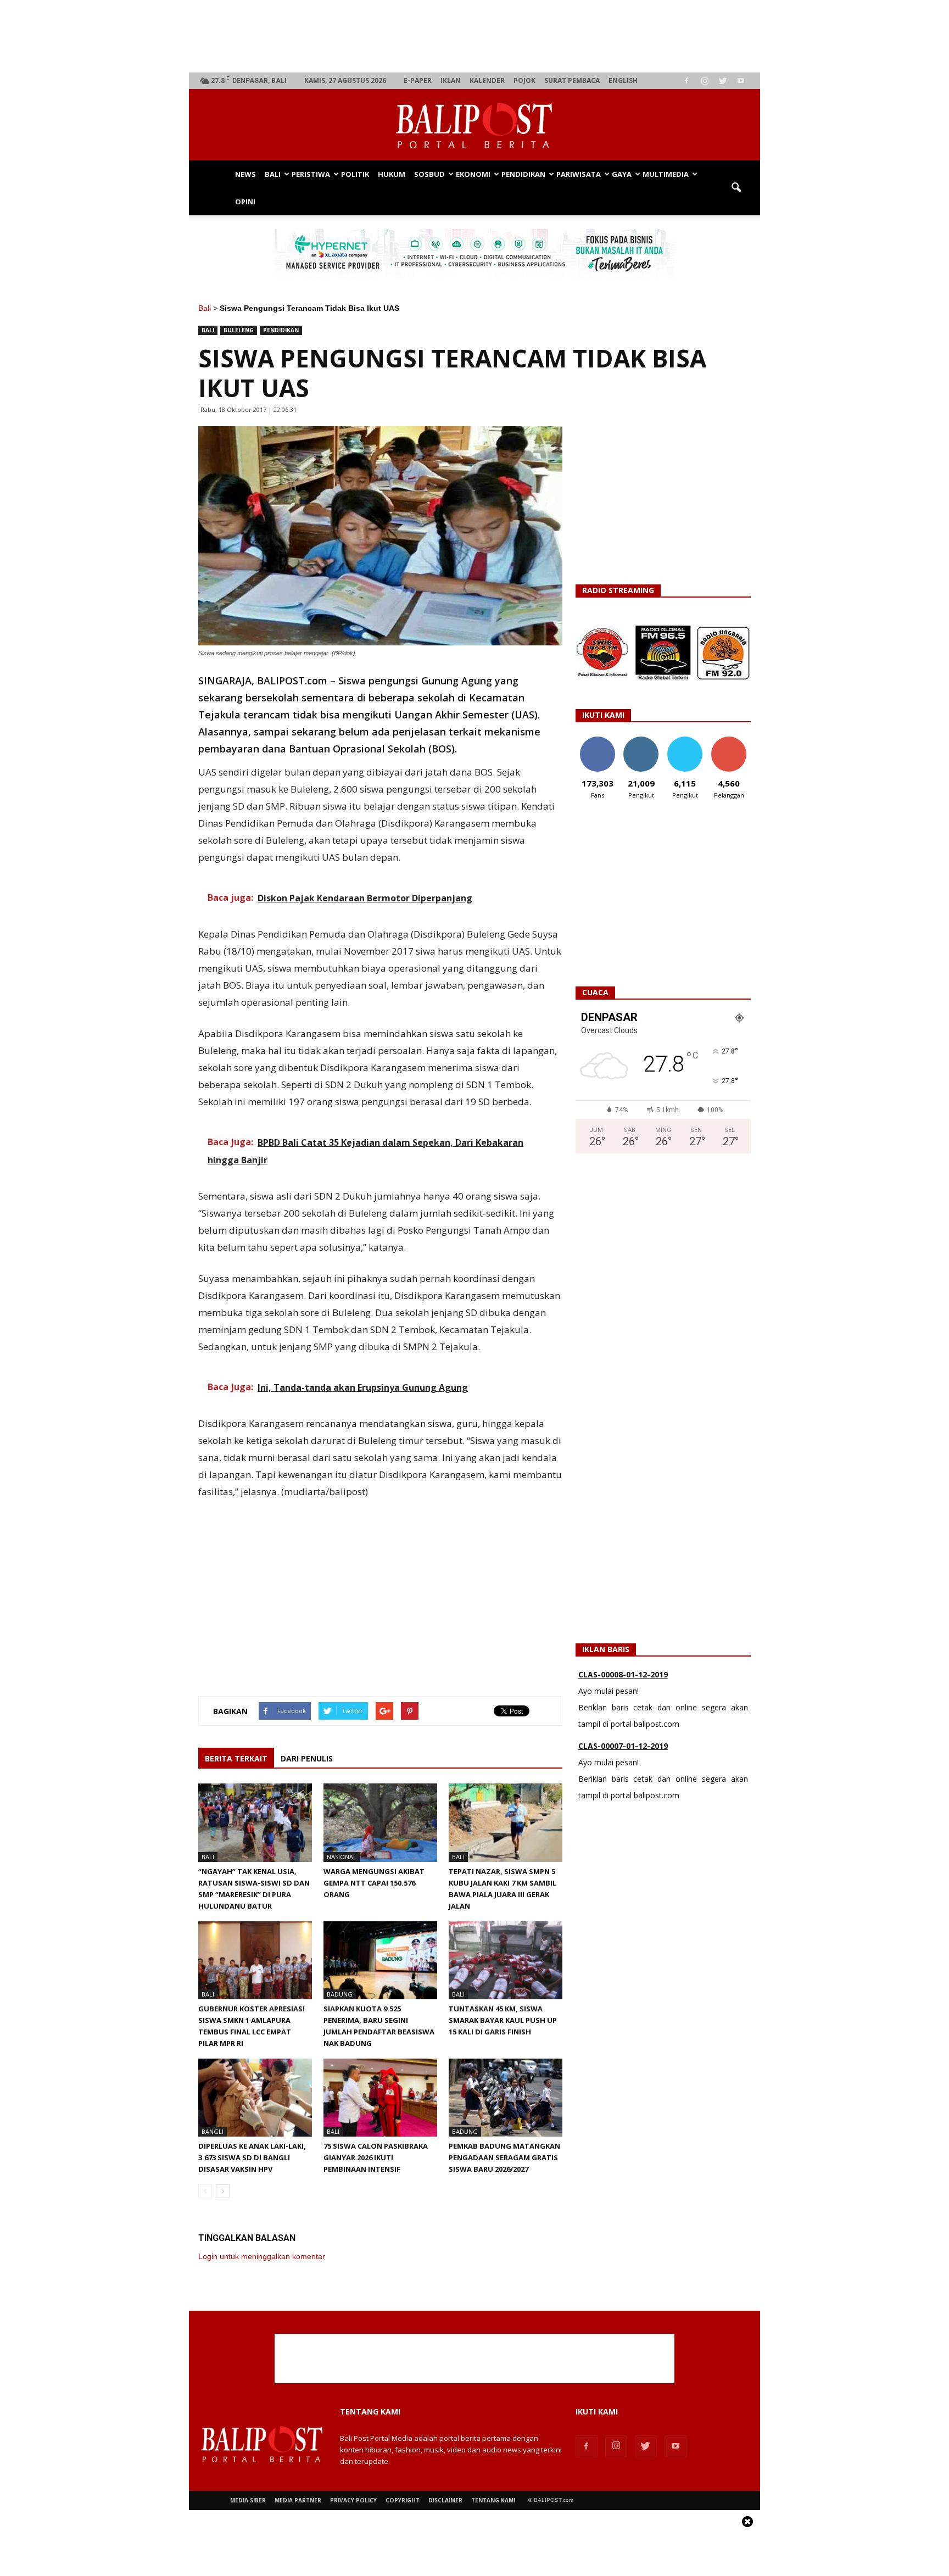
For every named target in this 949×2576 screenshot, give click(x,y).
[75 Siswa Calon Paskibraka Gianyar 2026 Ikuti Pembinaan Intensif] (380, 2098)
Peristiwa (311, 174)
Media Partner (298, 2500)
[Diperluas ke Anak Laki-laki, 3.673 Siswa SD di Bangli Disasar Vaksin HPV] (255, 2098)
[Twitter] (723, 81)
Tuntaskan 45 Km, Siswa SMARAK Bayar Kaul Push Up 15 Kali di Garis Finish (503, 2020)
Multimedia (666, 174)
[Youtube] (741, 81)
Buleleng (239, 330)
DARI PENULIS (307, 1758)
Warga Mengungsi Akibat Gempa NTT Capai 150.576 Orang (374, 1883)
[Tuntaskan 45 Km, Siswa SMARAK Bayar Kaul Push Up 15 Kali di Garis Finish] (506, 1960)
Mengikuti (641, 741)
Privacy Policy (353, 2500)
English (623, 80)
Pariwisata (579, 174)
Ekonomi (473, 174)
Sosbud (429, 174)
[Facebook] (686, 81)
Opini (245, 202)
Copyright (403, 2500)
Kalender (487, 80)
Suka (597, 741)
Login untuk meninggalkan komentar (262, 2256)
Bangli (213, 2131)
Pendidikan (523, 174)
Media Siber (248, 2500)
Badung (340, 1994)
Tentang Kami (493, 2500)
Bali (273, 174)
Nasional (342, 1857)
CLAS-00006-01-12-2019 (623, 1747)
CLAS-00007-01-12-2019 (623, 1675)
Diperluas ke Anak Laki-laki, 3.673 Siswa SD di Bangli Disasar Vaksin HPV (252, 2157)
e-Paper (418, 80)
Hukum (392, 174)
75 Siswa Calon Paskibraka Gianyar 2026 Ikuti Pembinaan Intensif (376, 2157)
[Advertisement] (475, 36)
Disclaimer (445, 2500)
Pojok (524, 80)
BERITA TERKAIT (236, 1758)
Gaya (622, 174)
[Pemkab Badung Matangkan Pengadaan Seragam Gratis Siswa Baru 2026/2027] (506, 2098)
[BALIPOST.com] (474, 126)
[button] (736, 188)
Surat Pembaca (572, 80)
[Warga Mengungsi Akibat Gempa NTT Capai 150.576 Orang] (380, 1822)
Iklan (451, 80)
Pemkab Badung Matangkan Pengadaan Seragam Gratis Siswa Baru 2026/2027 (504, 2157)
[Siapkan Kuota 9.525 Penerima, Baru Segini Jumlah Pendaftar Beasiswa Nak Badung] (380, 1960)
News (245, 174)
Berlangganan (733, 741)
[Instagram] (705, 81)
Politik (355, 174)
